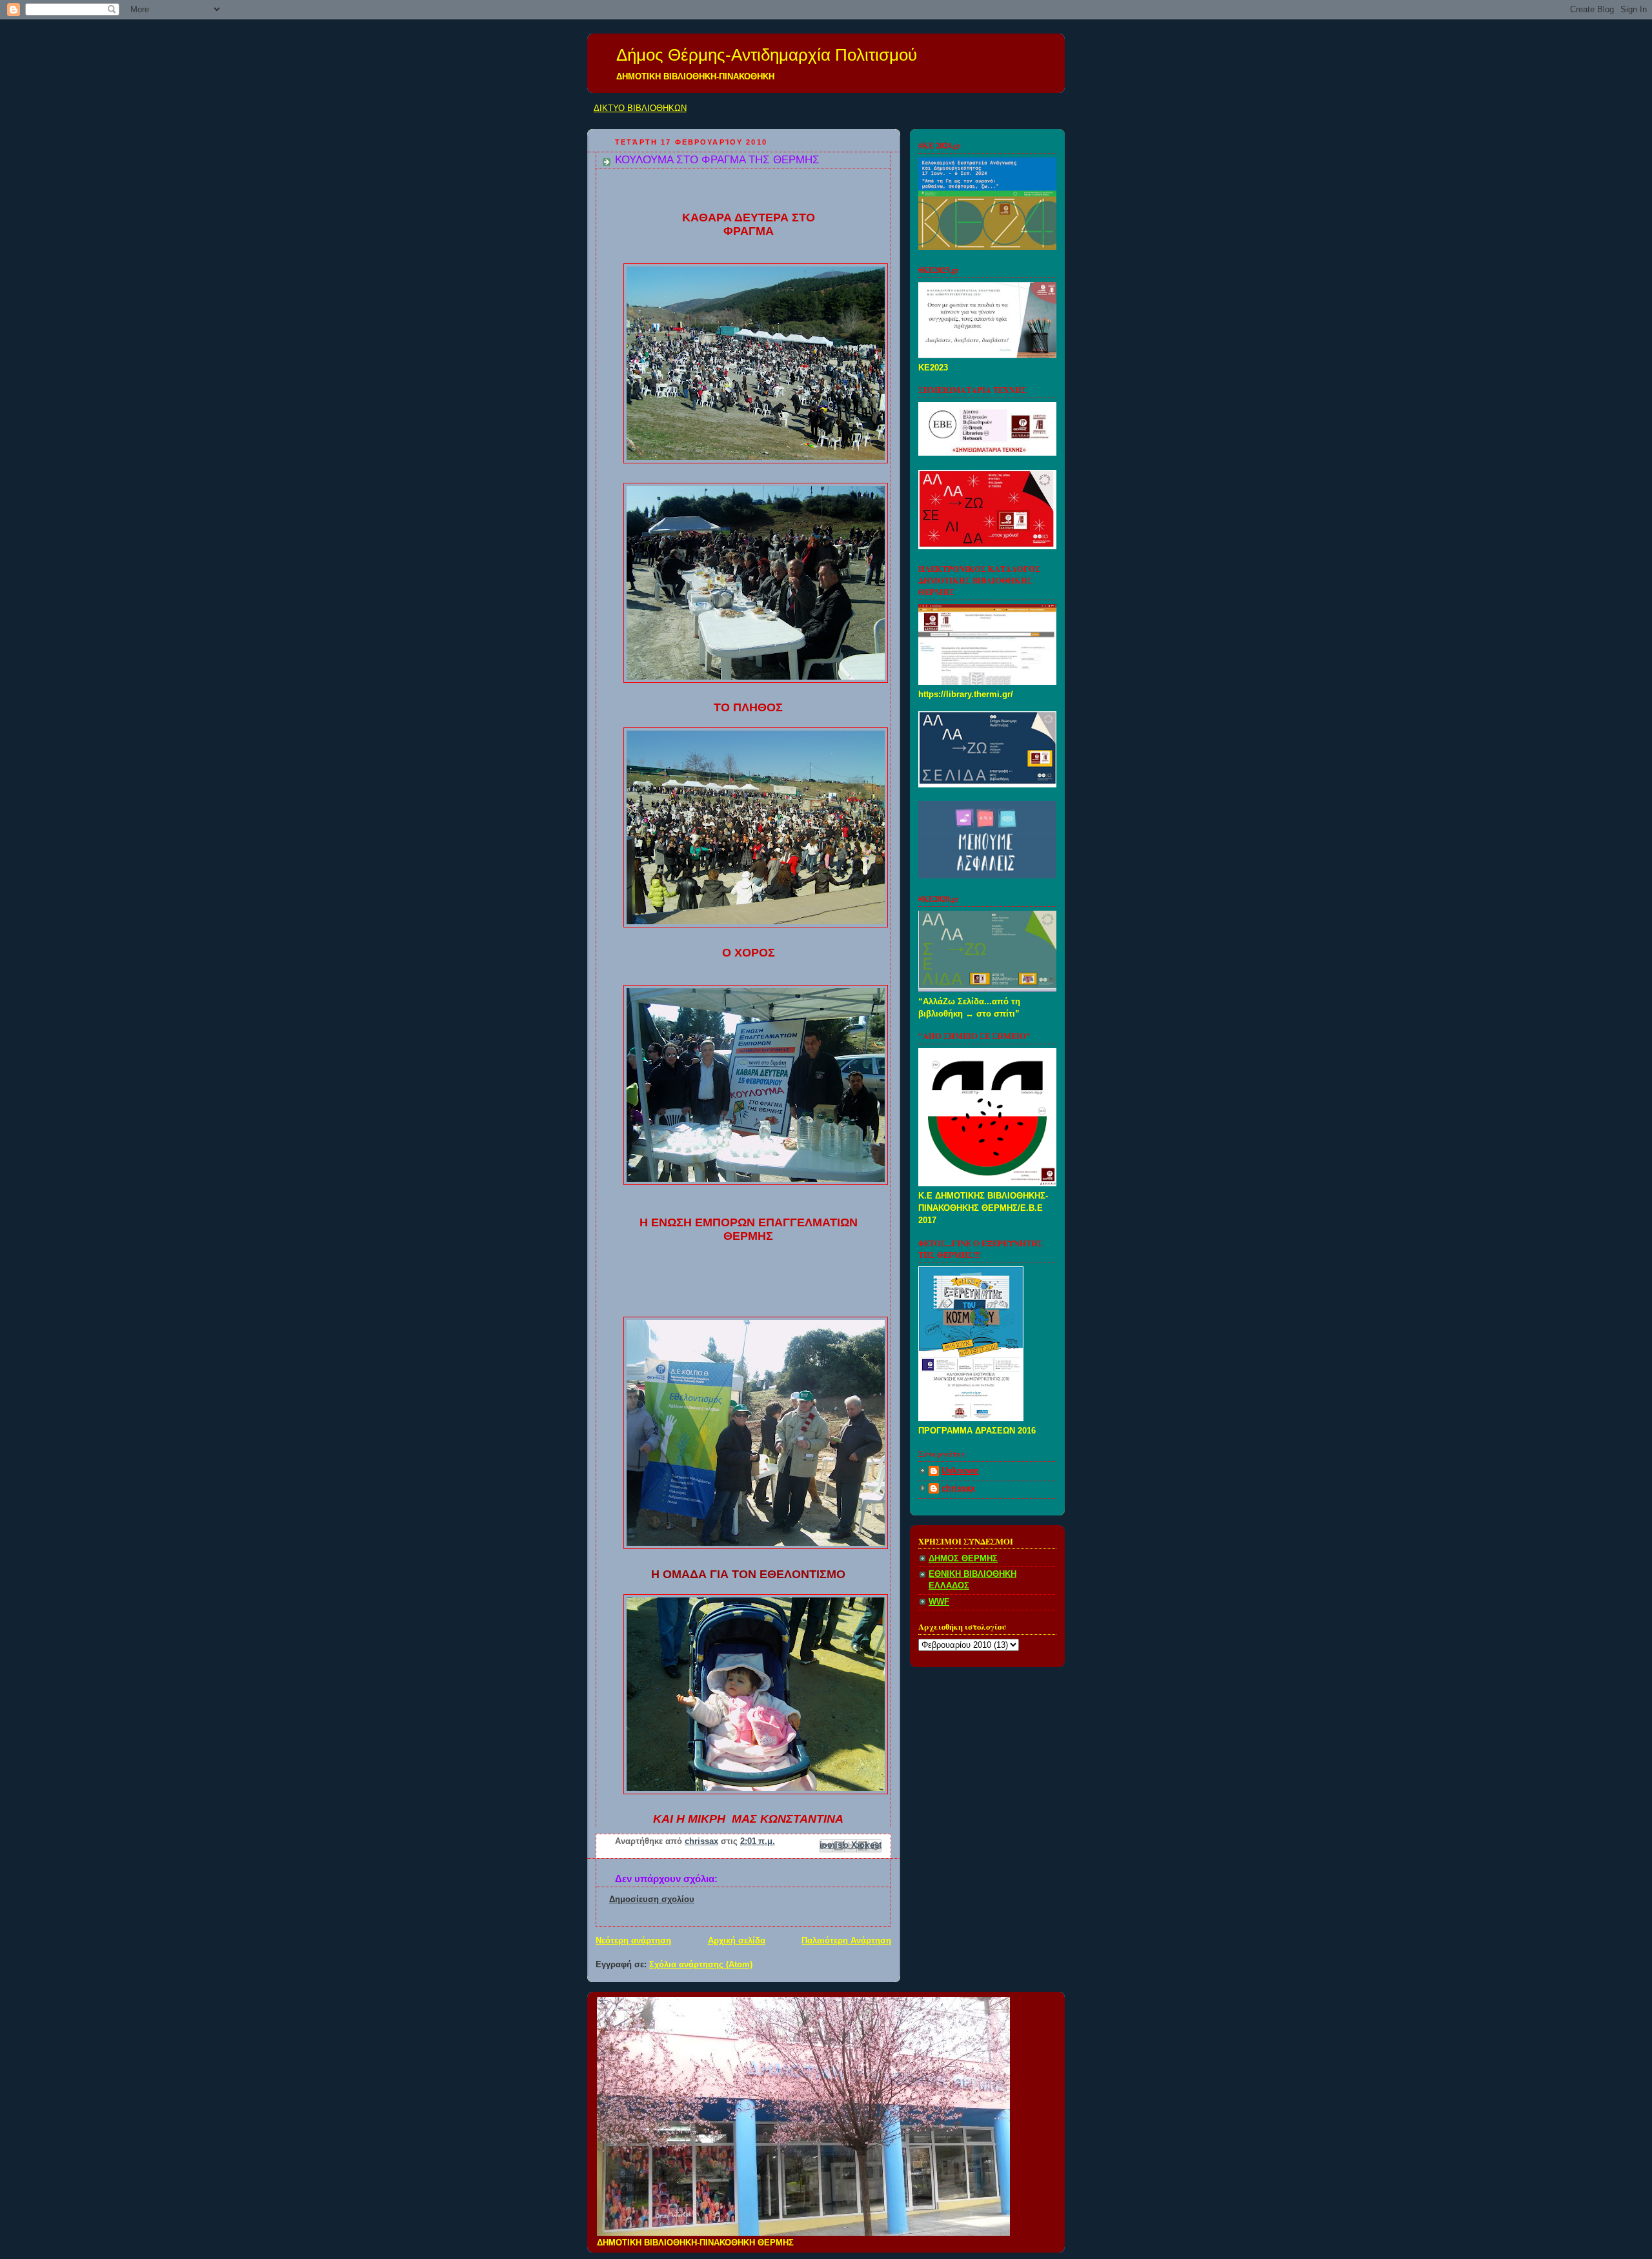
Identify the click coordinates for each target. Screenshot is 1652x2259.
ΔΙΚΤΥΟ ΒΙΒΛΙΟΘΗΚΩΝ (640, 108)
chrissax (958, 1488)
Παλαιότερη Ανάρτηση (846, 1941)
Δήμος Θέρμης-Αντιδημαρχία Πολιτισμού (767, 55)
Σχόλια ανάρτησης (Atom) (701, 1965)
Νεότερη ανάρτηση (633, 1941)
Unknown (960, 1471)
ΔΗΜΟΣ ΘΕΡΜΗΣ (963, 1559)
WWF (939, 1602)
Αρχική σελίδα (737, 1941)
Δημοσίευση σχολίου (652, 1899)
